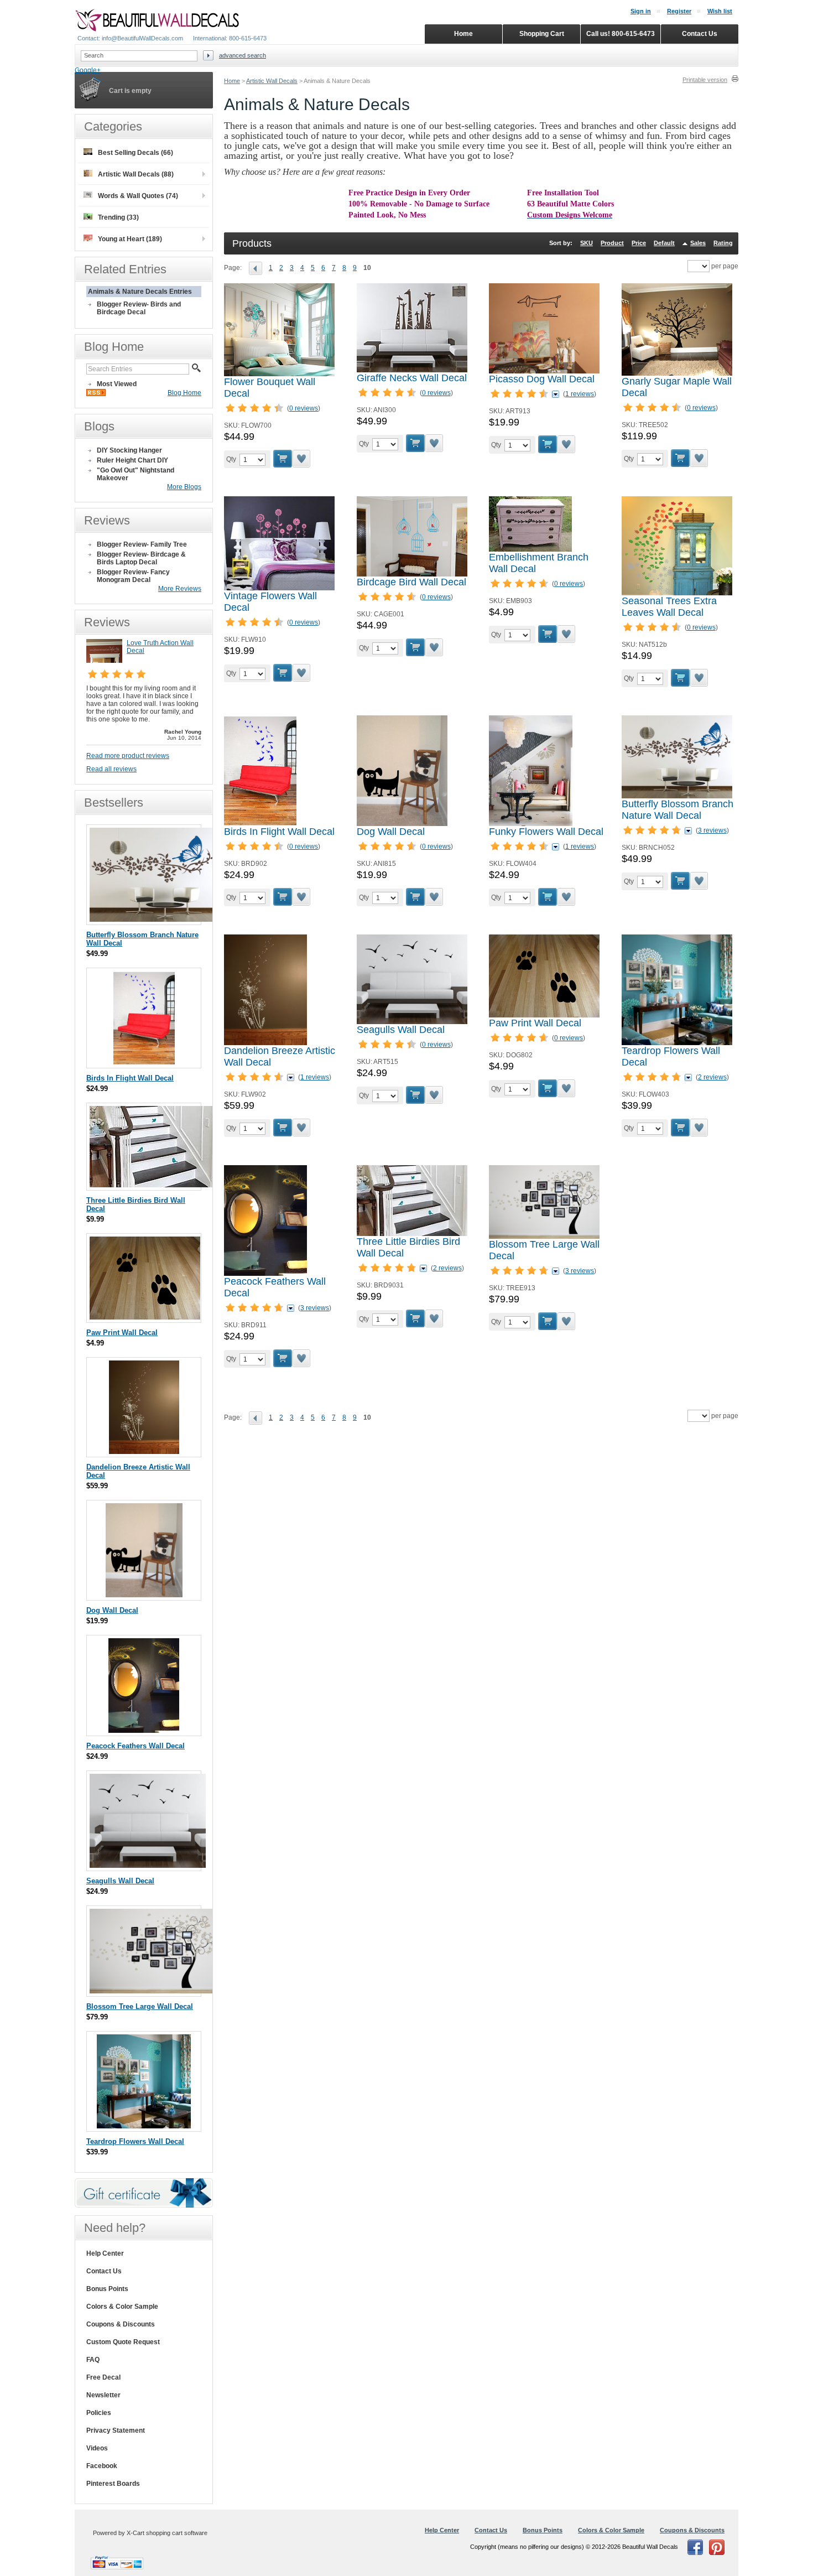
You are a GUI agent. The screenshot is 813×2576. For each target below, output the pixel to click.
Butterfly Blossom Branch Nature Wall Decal (677, 810)
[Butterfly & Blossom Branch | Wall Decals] (677, 796)
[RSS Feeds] (96, 394)
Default (664, 243)
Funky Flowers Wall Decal (546, 832)
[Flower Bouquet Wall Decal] (279, 374)
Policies (99, 2413)
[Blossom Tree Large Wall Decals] (544, 1237)
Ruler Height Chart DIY (132, 460)
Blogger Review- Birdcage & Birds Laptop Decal (141, 558)
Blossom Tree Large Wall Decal (140, 2006)
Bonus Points (107, 2289)
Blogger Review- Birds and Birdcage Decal (139, 308)
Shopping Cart (542, 34)
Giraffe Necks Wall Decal (412, 378)
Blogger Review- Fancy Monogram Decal (133, 576)
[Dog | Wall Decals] (402, 824)
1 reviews (580, 394)
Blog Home (184, 393)
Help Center (105, 2253)
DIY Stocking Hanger (129, 450)
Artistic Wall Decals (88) (136, 174)
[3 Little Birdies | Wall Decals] (412, 1234)
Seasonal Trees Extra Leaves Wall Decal (669, 607)
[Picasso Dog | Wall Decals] (544, 371)
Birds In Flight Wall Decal (279, 832)
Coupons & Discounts (121, 2324)
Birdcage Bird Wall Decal (411, 582)
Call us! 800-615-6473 (621, 34)
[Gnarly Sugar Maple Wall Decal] (677, 373)
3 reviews (712, 830)
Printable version (705, 80)
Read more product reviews (128, 756)
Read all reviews (111, 769)
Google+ (88, 70)
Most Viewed (117, 384)
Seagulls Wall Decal (401, 1030)
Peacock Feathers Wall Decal (135, 1746)
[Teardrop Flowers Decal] (677, 1043)
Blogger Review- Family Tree (142, 544)
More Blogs (184, 487)
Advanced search (243, 55)
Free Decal (103, 2377)
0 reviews (304, 408)
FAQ (93, 2360)
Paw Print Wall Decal (535, 1023)
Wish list (720, 11)
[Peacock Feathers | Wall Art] (265, 1274)
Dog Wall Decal (391, 832)
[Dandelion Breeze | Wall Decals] (265, 1043)
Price (639, 243)
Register (679, 11)
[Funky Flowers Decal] (531, 824)
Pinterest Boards (113, 2484)
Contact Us (104, 2271)
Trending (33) (118, 217)
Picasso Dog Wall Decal (542, 379)
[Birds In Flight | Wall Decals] (260, 824)
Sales (698, 243)
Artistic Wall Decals (272, 81)
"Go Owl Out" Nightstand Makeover (135, 474)
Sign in (641, 11)
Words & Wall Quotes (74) (138, 196)
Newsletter (103, 2395)
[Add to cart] (283, 459)
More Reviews (180, 589)
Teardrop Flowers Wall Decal (135, 2141)
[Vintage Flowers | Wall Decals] (279, 588)
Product (612, 243)
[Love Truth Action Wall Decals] (104, 661)
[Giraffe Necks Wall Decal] (412, 370)
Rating (723, 243)
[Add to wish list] (302, 459)
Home (232, 81)
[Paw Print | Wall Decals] (544, 1015)
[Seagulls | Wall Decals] (412, 1022)
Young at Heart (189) (130, 239)
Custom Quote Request (123, 2342)
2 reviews (712, 1077)
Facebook (102, 2466)
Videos (97, 2448)
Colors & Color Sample (122, 2307)
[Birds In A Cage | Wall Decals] (412, 574)
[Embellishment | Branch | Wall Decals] (530, 549)
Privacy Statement (116, 2430)
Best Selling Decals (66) (135, 153)
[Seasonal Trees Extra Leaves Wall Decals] (677, 593)
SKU (587, 243)
